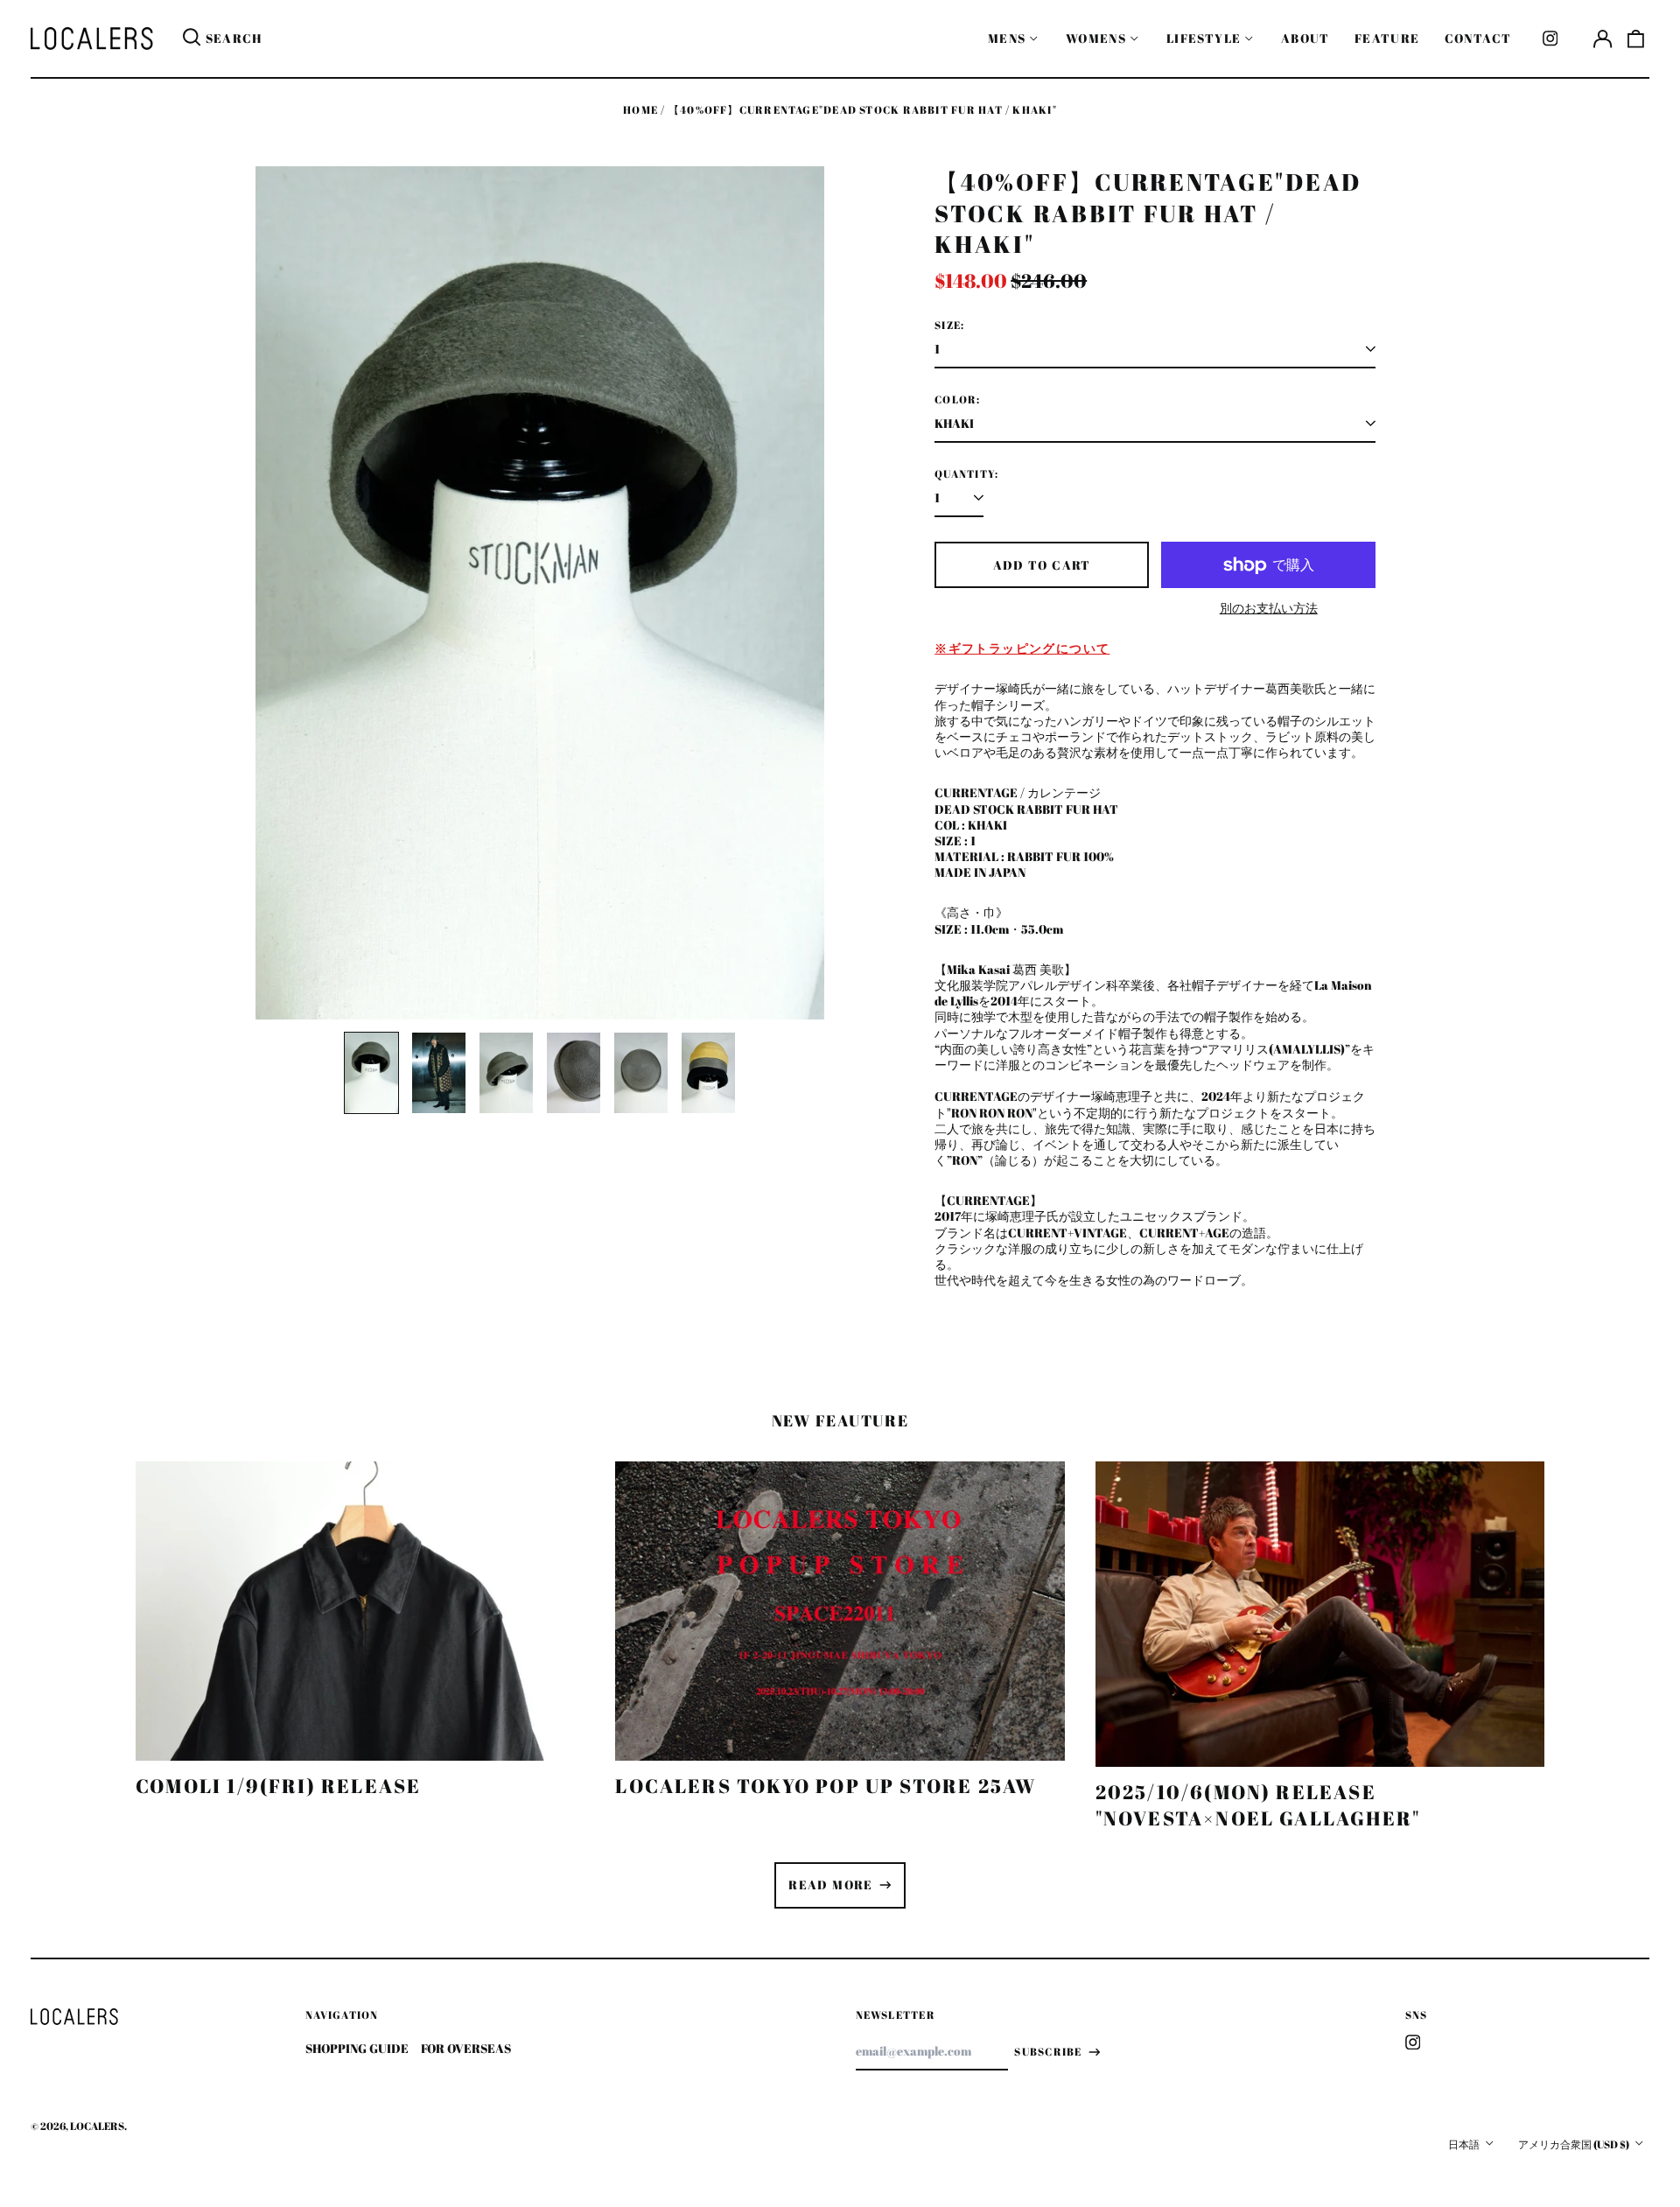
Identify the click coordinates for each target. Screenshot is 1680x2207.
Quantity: (966, 474)
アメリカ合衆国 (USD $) (1575, 2144)
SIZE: (949, 326)
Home (640, 110)
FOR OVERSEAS (466, 2048)
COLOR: (957, 400)
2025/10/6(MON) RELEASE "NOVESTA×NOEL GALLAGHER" (1258, 1805)
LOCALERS (97, 2126)
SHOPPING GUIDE (357, 2048)
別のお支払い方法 (1269, 608)
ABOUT (1305, 38)
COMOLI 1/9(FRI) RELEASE (278, 1786)
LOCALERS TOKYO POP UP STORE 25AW (826, 1786)
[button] (1636, 39)
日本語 (1465, 2144)
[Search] (192, 39)
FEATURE (1387, 38)
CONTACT (1478, 38)
